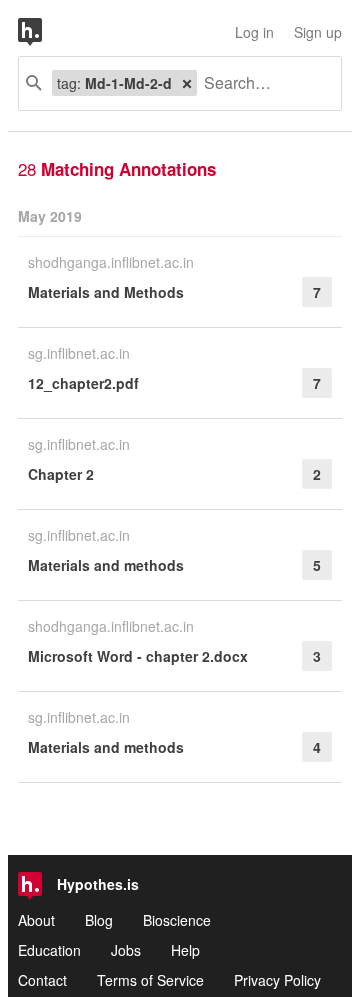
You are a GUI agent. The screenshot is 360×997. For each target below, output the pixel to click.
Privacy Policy (277, 980)
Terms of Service (150, 980)
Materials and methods (106, 565)
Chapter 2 (61, 474)
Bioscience (177, 920)
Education (49, 950)
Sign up (318, 32)
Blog (99, 920)
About (36, 920)
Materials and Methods (106, 292)
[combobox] (261, 83)
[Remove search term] (187, 83)
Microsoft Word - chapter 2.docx (138, 656)
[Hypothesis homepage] (45, 32)
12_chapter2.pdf (83, 383)
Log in (254, 32)
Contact (42, 980)
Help (185, 950)
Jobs (126, 950)
